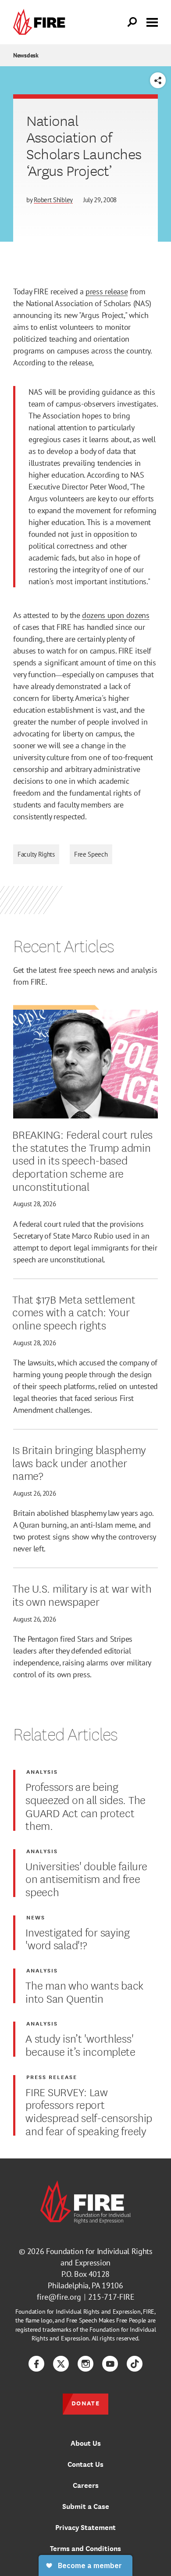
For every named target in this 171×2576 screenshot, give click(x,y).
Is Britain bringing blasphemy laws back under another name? (79, 1462)
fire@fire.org (59, 2297)
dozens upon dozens (116, 615)
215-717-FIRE (111, 2297)
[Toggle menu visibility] (152, 21)
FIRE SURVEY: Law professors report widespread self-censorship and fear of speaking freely (89, 2111)
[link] (41, 22)
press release (107, 291)
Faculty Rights (36, 854)
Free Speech (91, 854)
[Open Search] (132, 22)
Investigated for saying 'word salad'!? (78, 1938)
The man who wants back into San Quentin (84, 1991)
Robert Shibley (53, 200)
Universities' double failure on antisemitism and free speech (86, 1878)
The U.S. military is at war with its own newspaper (82, 1594)
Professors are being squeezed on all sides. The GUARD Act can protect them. (85, 1806)
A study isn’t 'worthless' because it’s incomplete (80, 2044)
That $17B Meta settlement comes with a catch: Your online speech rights (74, 1312)
